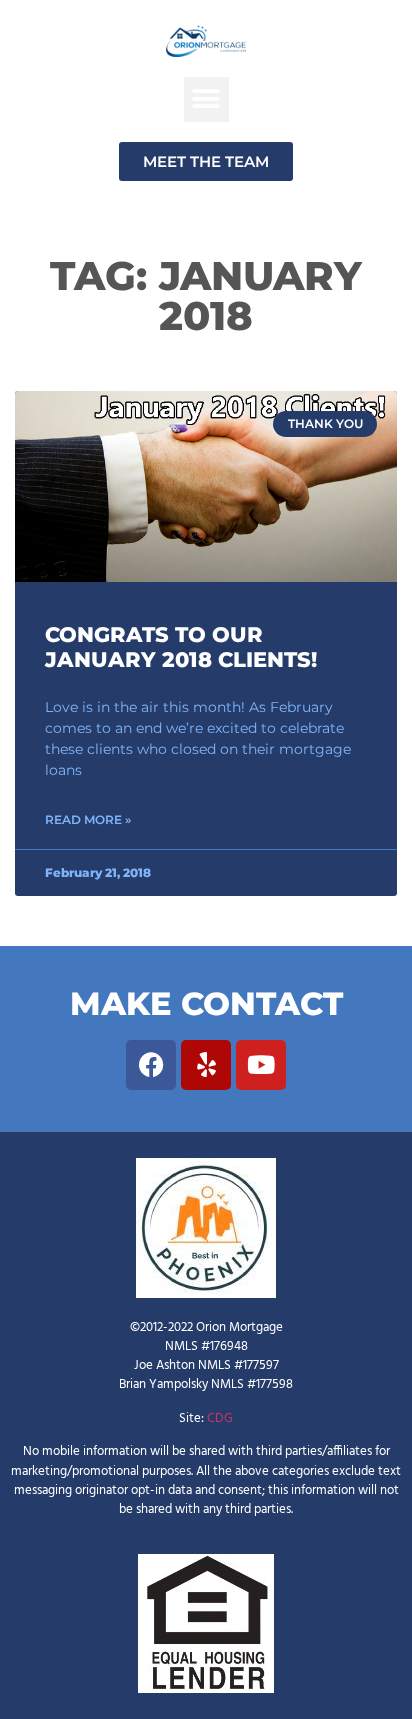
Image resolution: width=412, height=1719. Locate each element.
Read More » (88, 819)
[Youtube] (261, 1065)
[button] (206, 99)
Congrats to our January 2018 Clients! (181, 647)
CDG (220, 1418)
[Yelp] (206, 1065)
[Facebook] (151, 1065)
